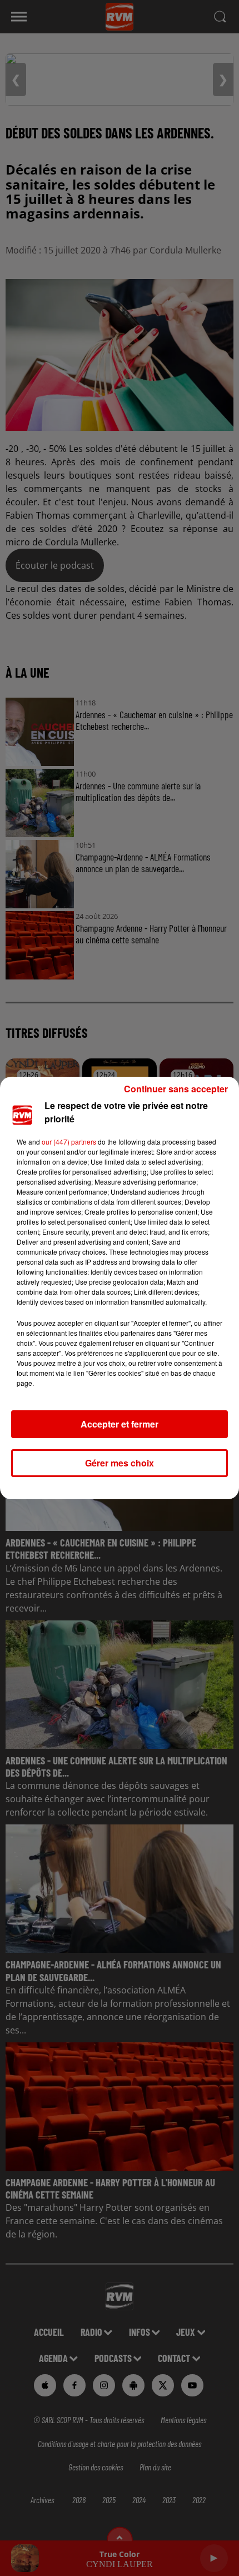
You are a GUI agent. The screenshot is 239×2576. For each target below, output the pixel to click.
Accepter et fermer (120, 1424)
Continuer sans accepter (176, 1089)
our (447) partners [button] (69, 1142)
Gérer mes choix (120, 1463)
